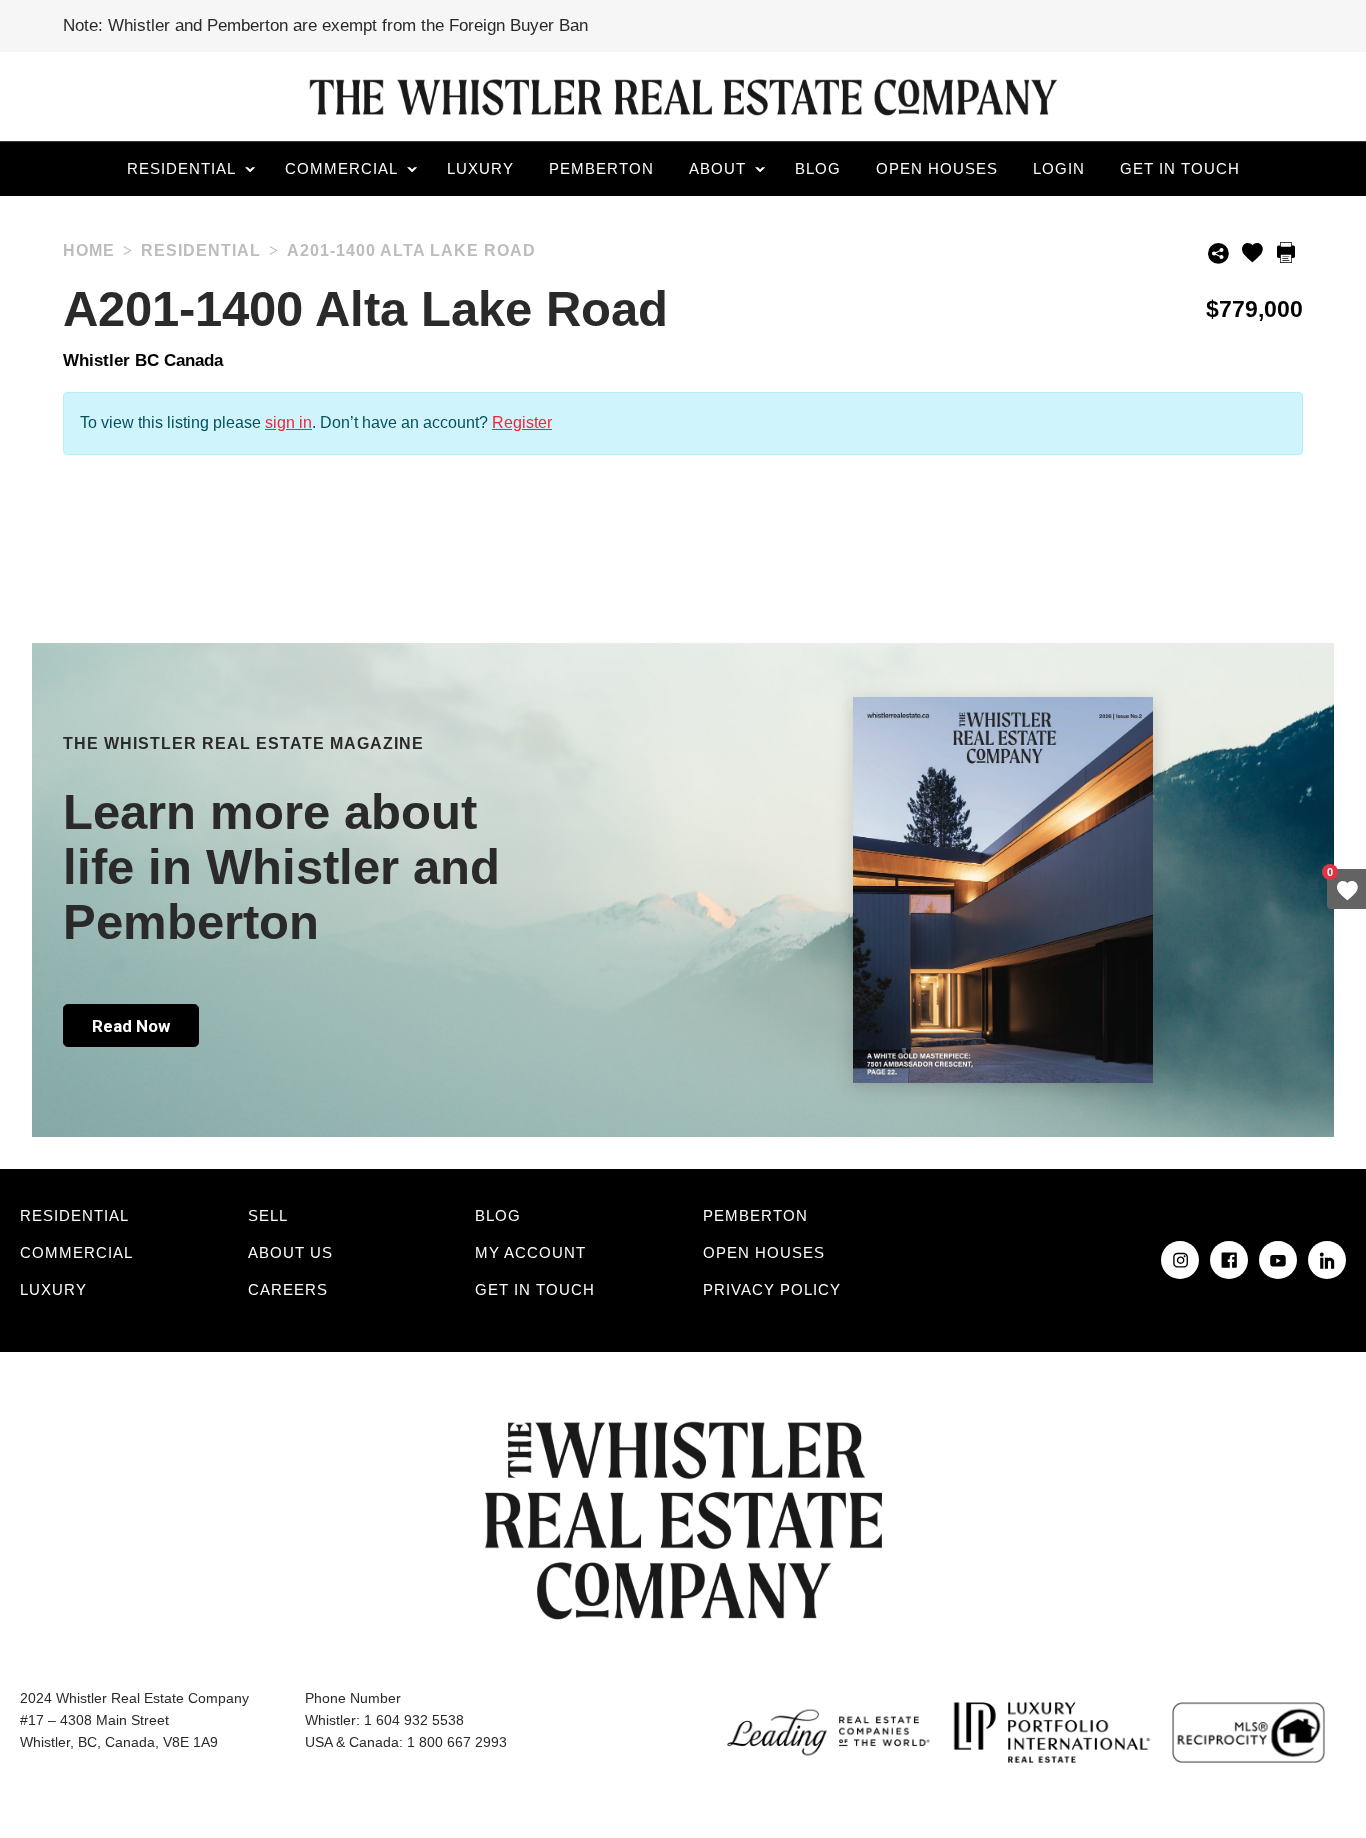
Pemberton (601, 168)
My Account (530, 1252)
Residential (181, 168)
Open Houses (937, 168)
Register (522, 422)
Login (1059, 168)
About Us (290, 1252)
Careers (288, 1289)
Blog (818, 168)
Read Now (131, 1026)
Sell (268, 1215)
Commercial (341, 168)
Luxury (480, 168)
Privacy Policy (772, 1289)
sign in (288, 422)
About (717, 168)
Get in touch (1180, 168)
